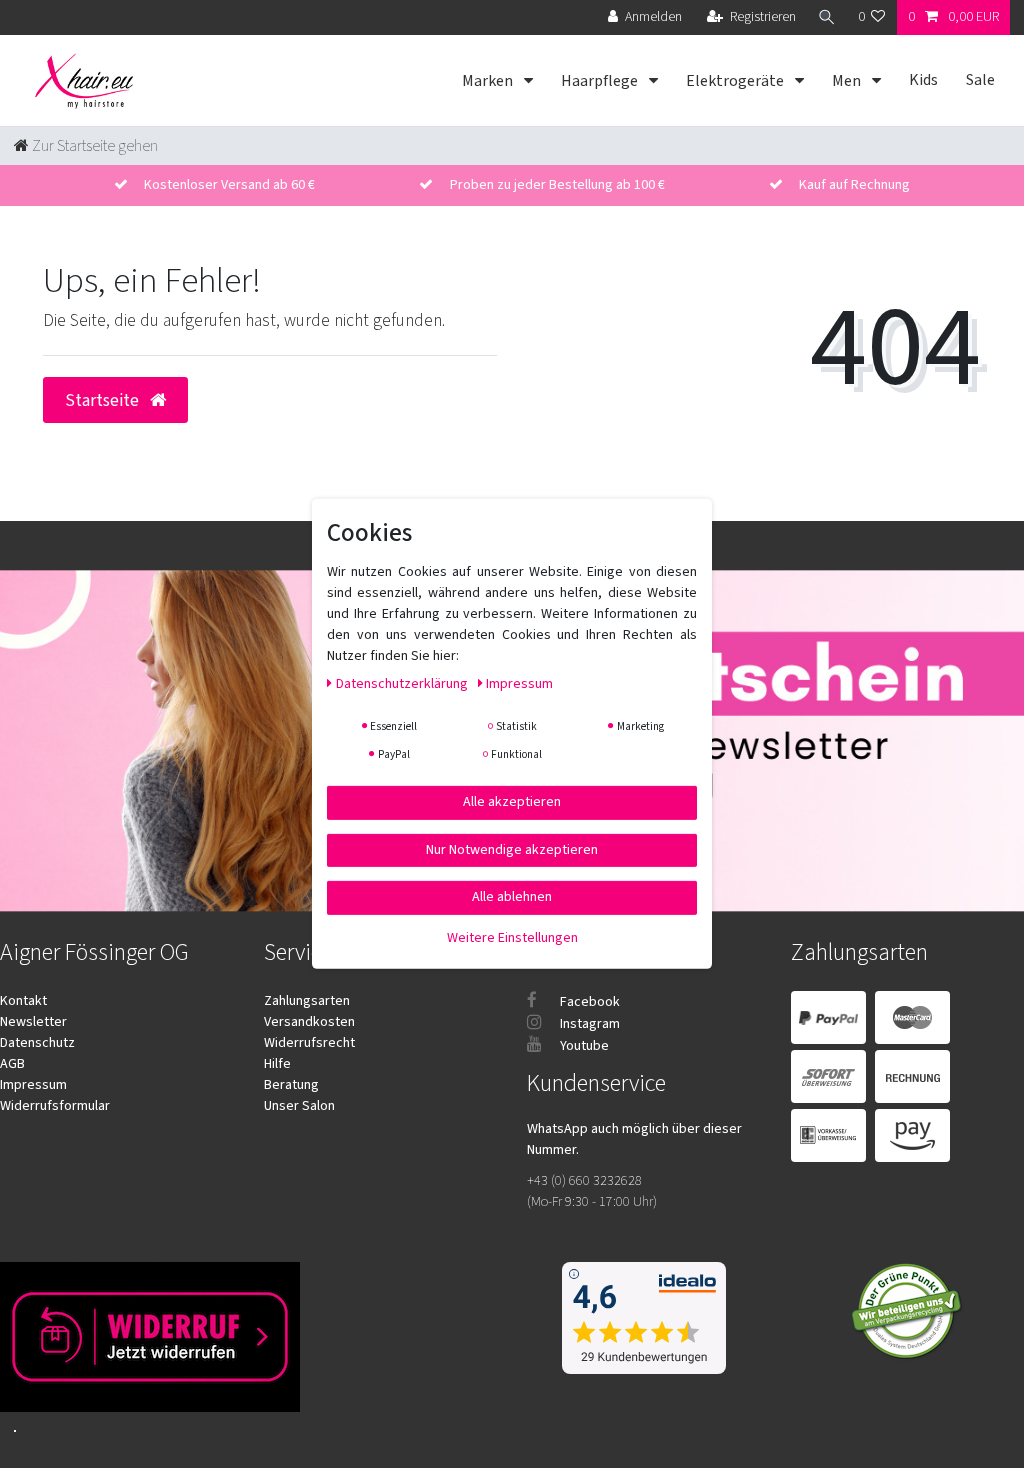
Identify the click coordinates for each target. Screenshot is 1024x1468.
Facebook (588, 1002)
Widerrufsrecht (309, 1043)
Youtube (583, 1046)
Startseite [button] (104, 400)
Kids (923, 80)
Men (848, 81)
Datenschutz (37, 1043)
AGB (12, 1064)
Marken (489, 81)
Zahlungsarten (307, 1001)
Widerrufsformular (55, 1106)
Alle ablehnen (512, 897)
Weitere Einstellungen (512, 937)
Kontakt (23, 1001)
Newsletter (33, 1022)
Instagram (588, 1024)
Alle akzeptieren (512, 802)
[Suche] (827, 17)
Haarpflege (601, 81)
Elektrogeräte (736, 81)
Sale (980, 80)
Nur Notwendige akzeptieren (512, 849)
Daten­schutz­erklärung (403, 684)
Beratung (291, 1085)
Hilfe (277, 1064)
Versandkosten (309, 1022)
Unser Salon (299, 1106)
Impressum (33, 1085)
